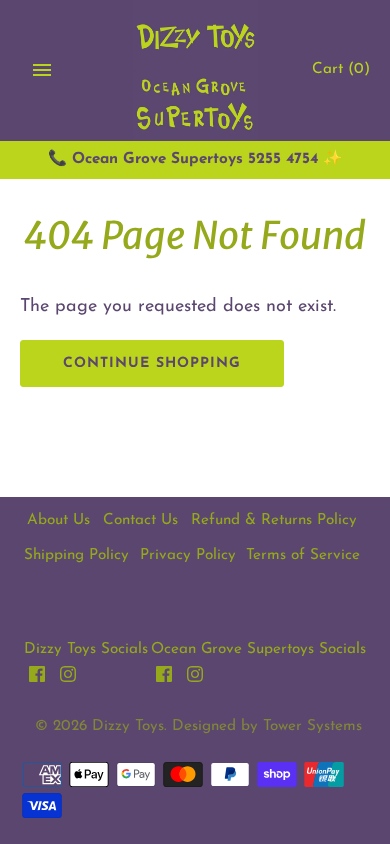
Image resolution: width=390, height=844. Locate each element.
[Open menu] (42, 70)
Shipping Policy (76, 555)
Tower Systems (312, 726)
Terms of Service (303, 555)
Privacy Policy (188, 555)
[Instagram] (68, 679)
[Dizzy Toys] (195, 70)
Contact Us (140, 520)
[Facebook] (37, 679)
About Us (58, 520)
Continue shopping (152, 363)
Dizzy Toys (128, 726)
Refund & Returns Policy (274, 520)
